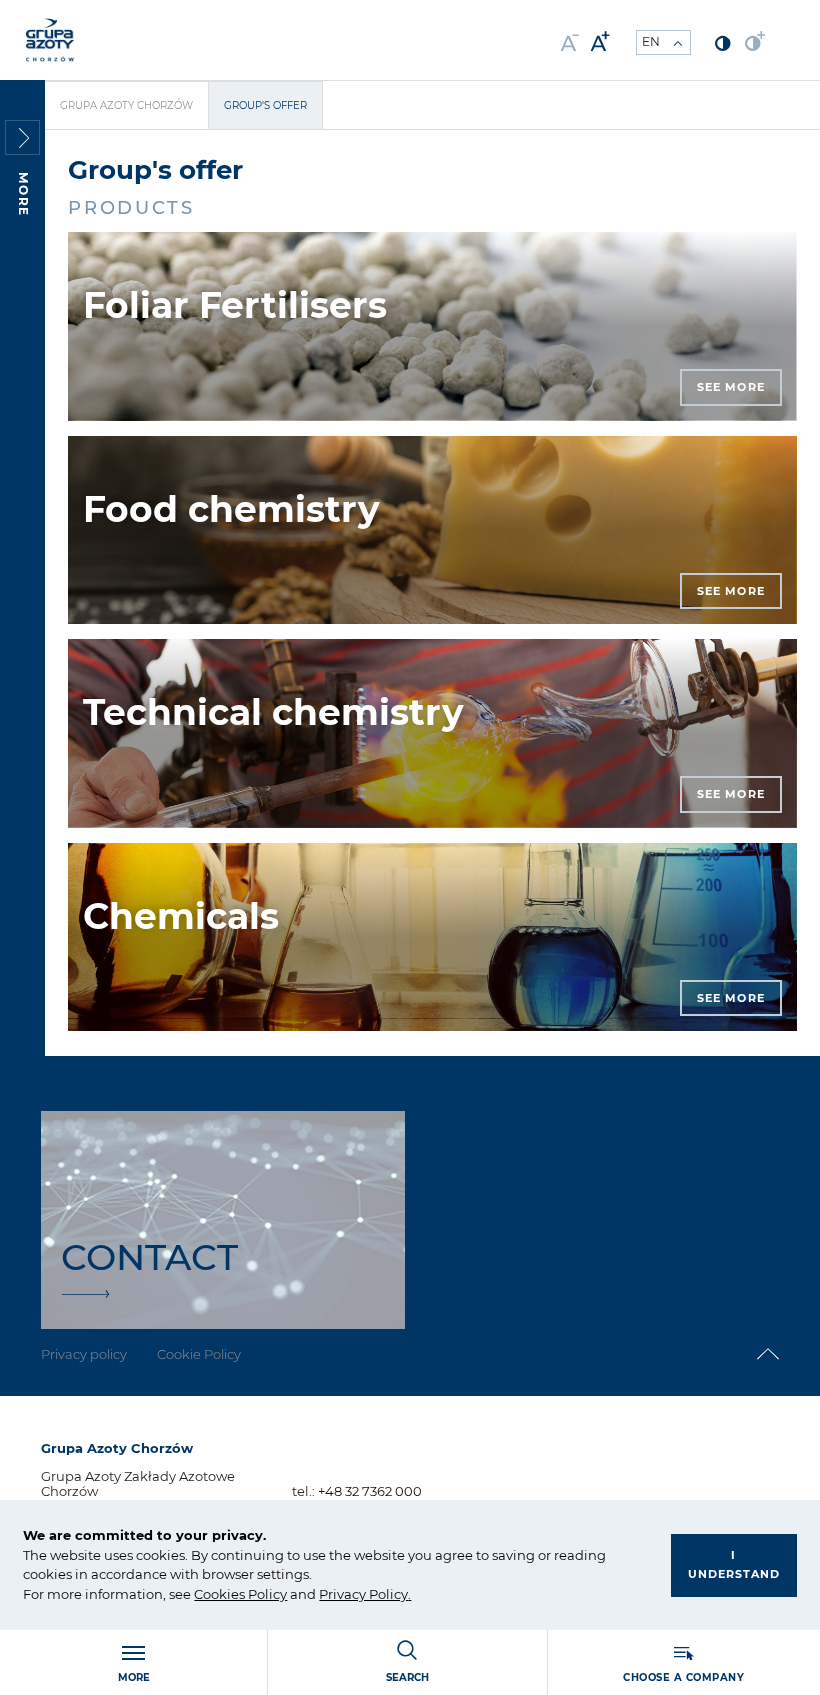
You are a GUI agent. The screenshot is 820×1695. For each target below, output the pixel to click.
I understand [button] (734, 1565)
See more (731, 387)
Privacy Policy (363, 1594)
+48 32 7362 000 (370, 1491)
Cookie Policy (199, 1354)
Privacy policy (84, 1354)
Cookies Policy (240, 1594)
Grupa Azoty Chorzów (126, 105)
